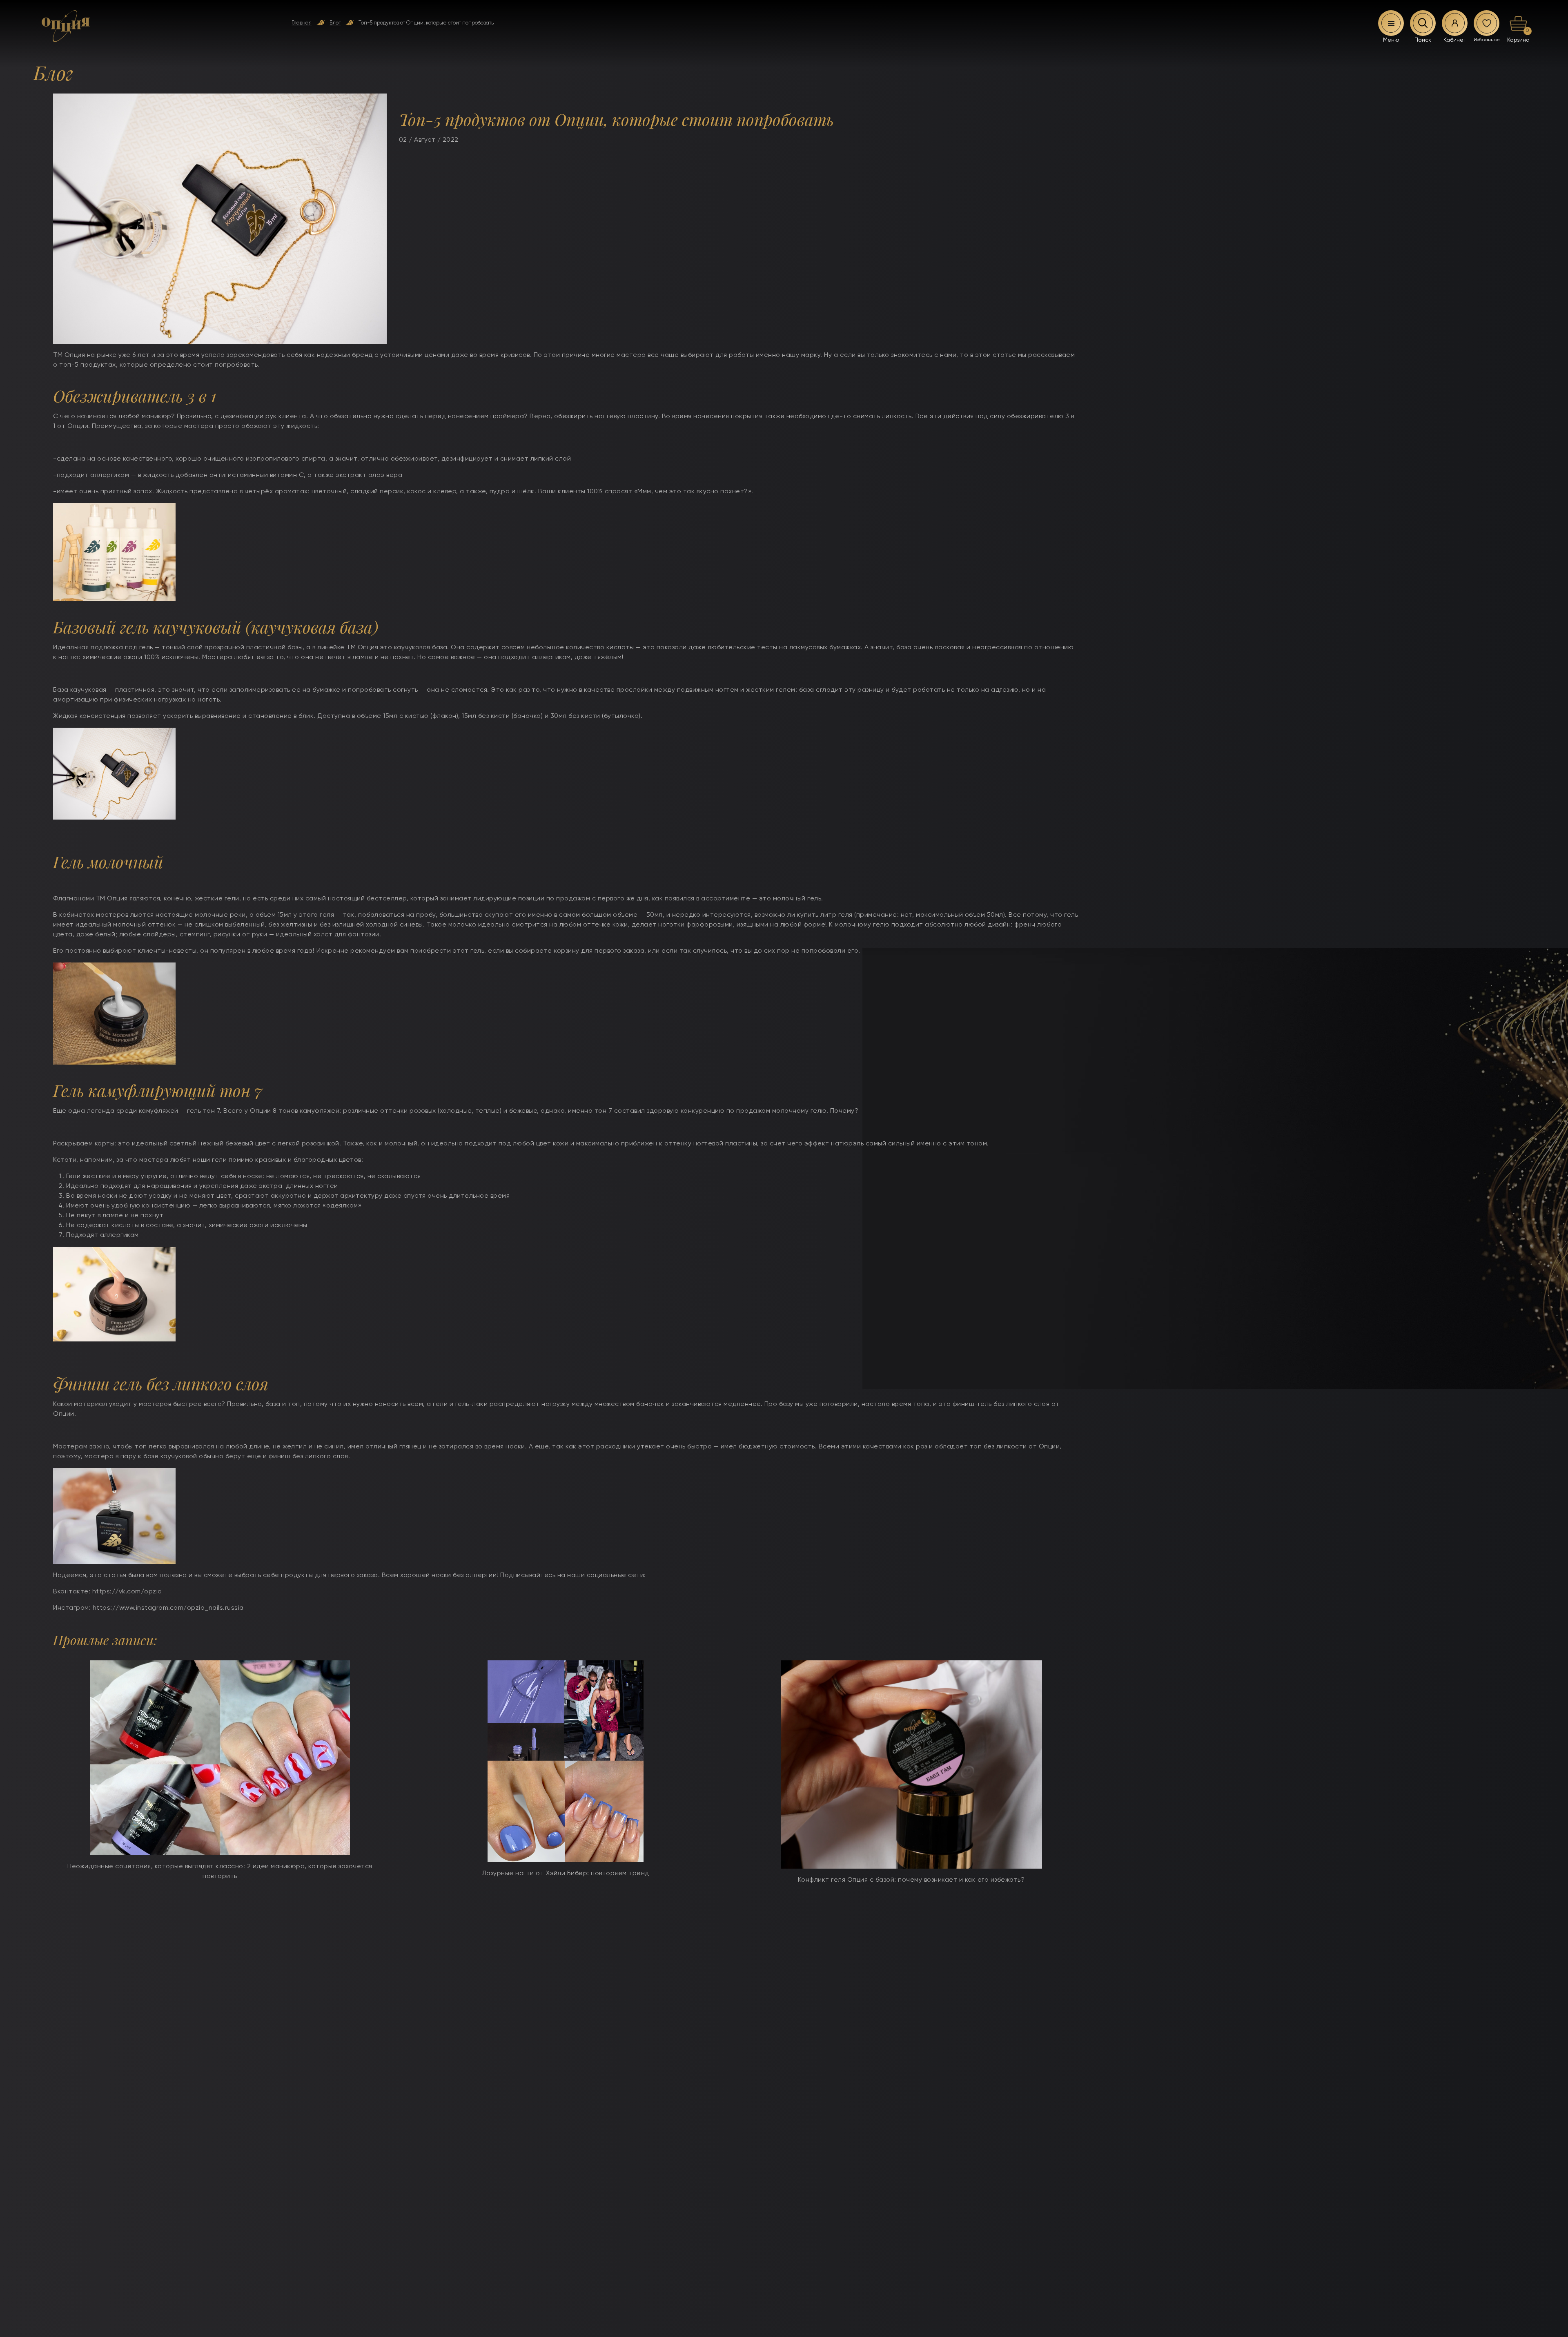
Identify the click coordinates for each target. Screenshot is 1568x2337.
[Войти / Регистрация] (1455, 23)
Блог (335, 23)
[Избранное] (1487, 23)
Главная (302, 23)
